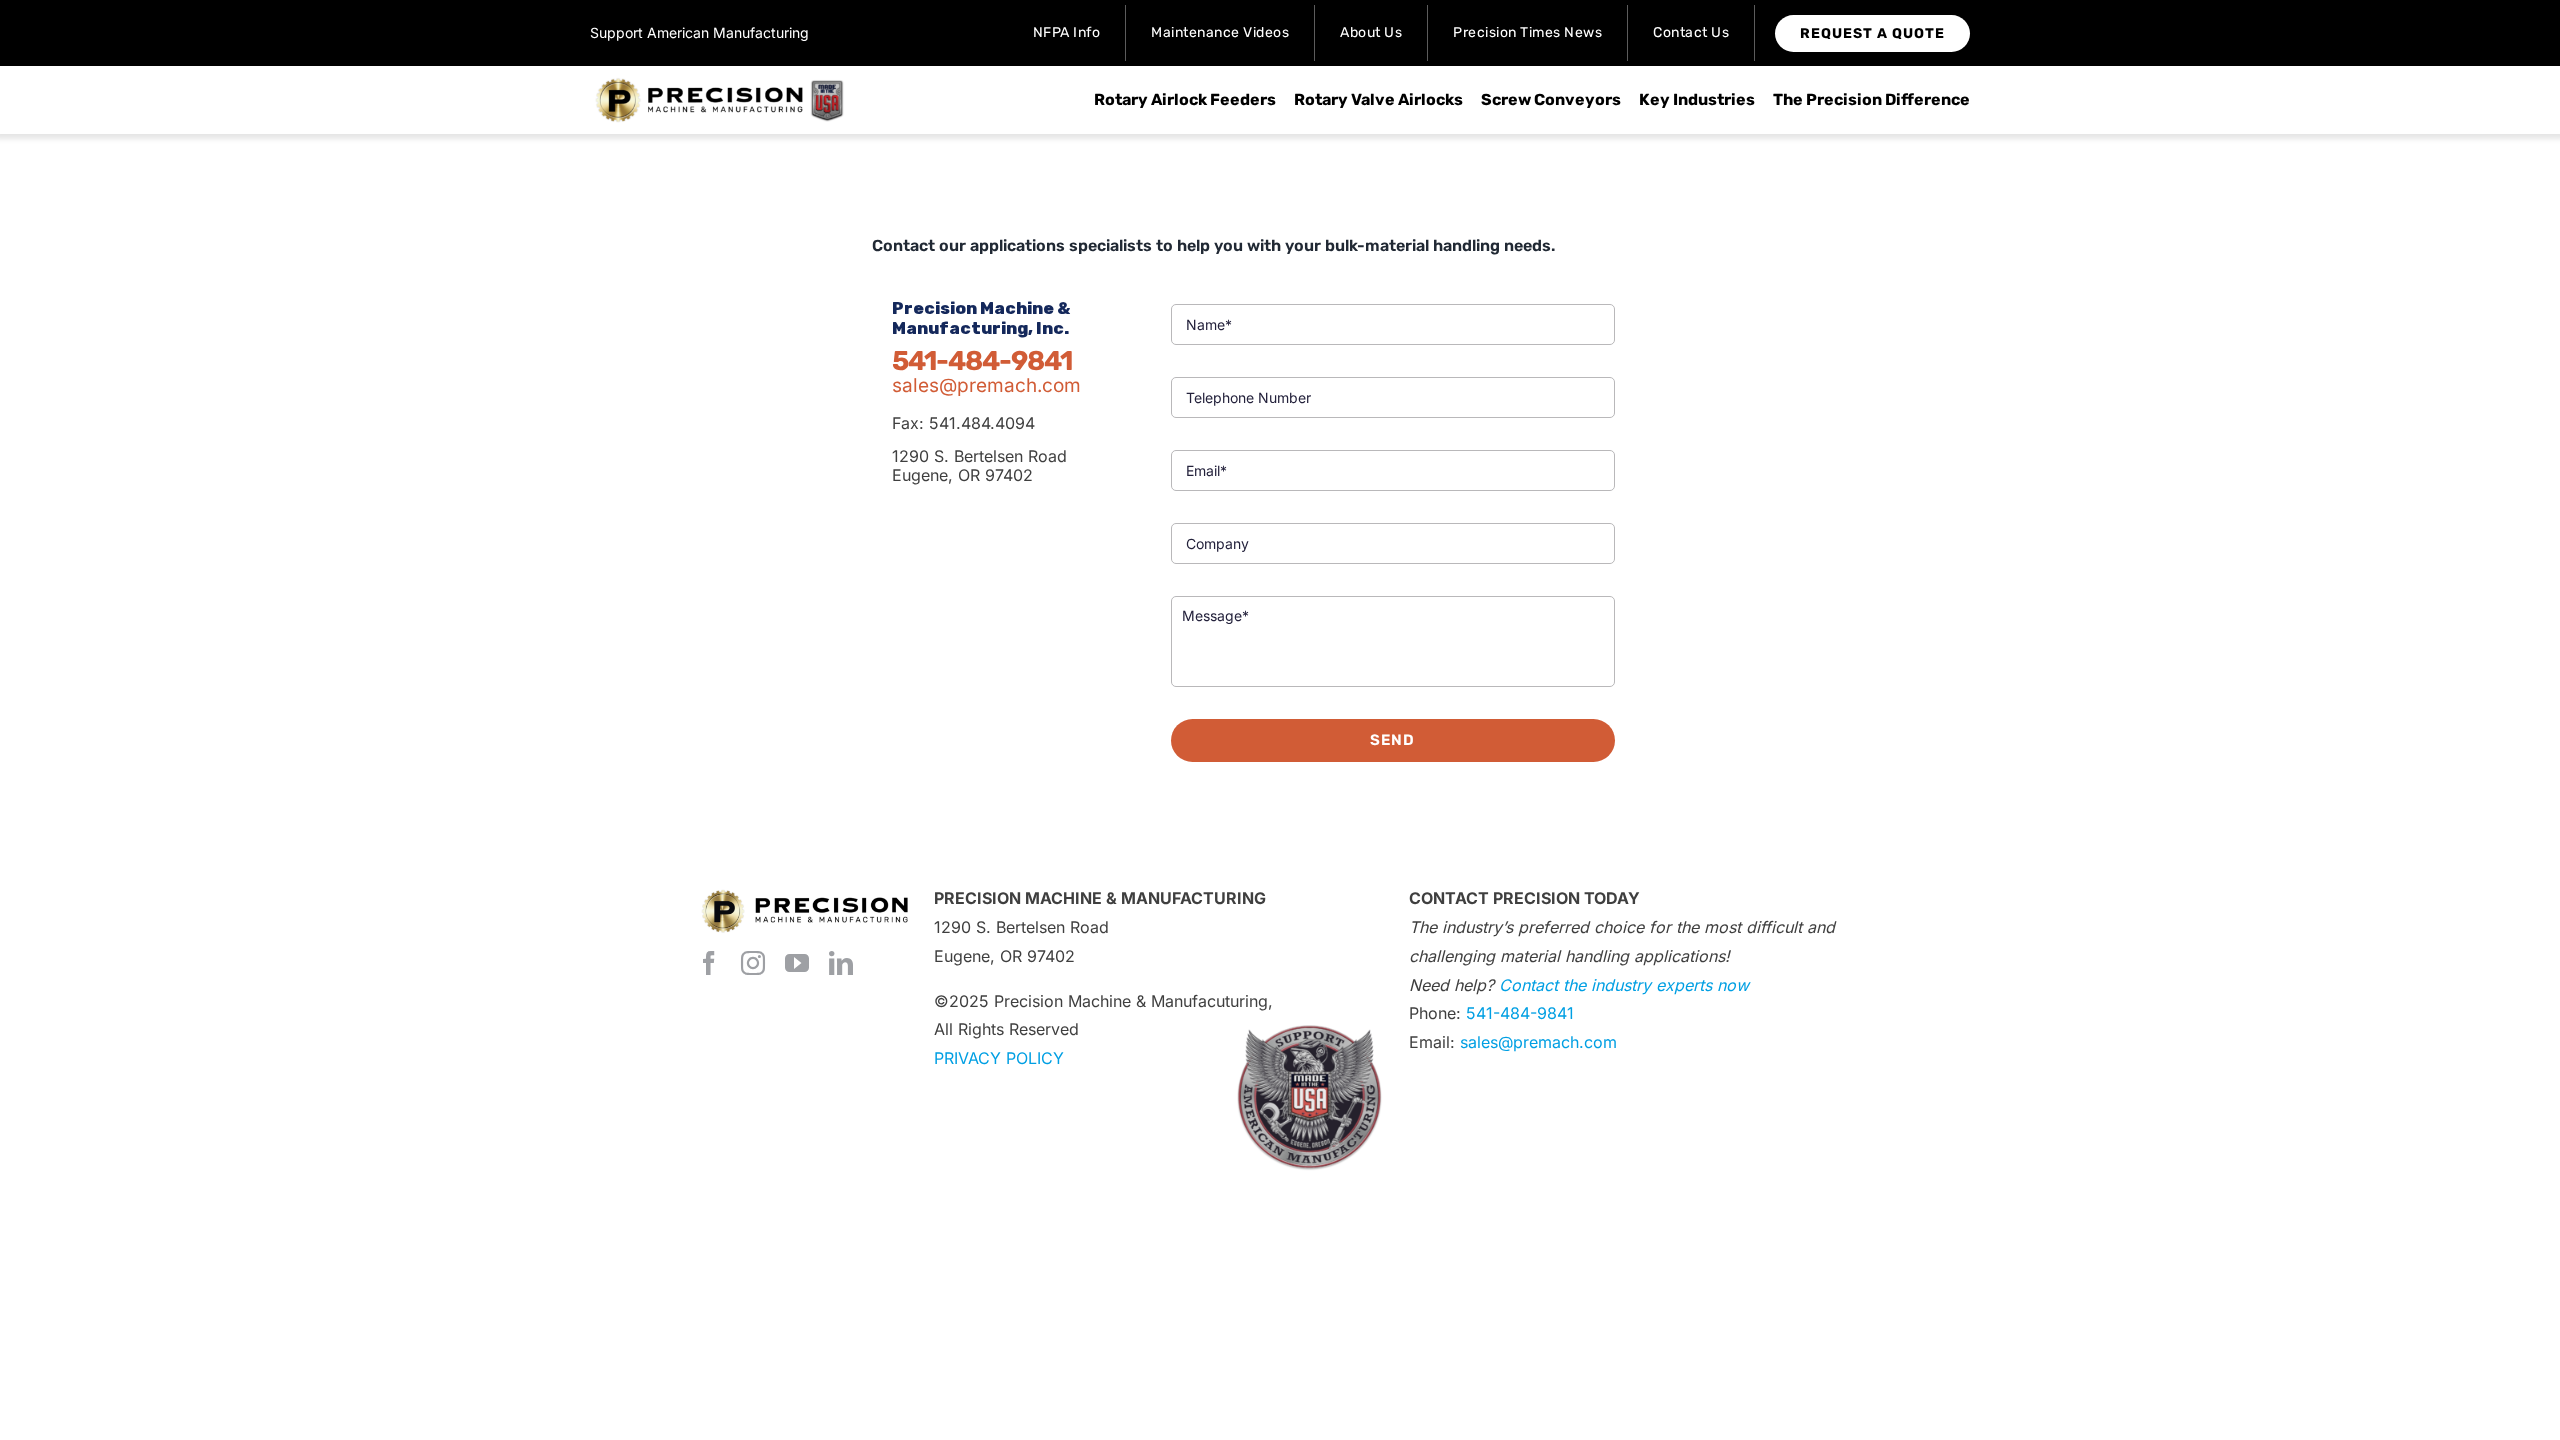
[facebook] (709, 963)
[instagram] (753, 963)
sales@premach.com (986, 385)
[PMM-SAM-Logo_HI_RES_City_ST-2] (1309, 1007)
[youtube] (797, 963)
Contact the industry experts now (1624, 985)
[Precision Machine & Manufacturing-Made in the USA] (720, 84)
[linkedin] (841, 963)
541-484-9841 (1520, 1013)
